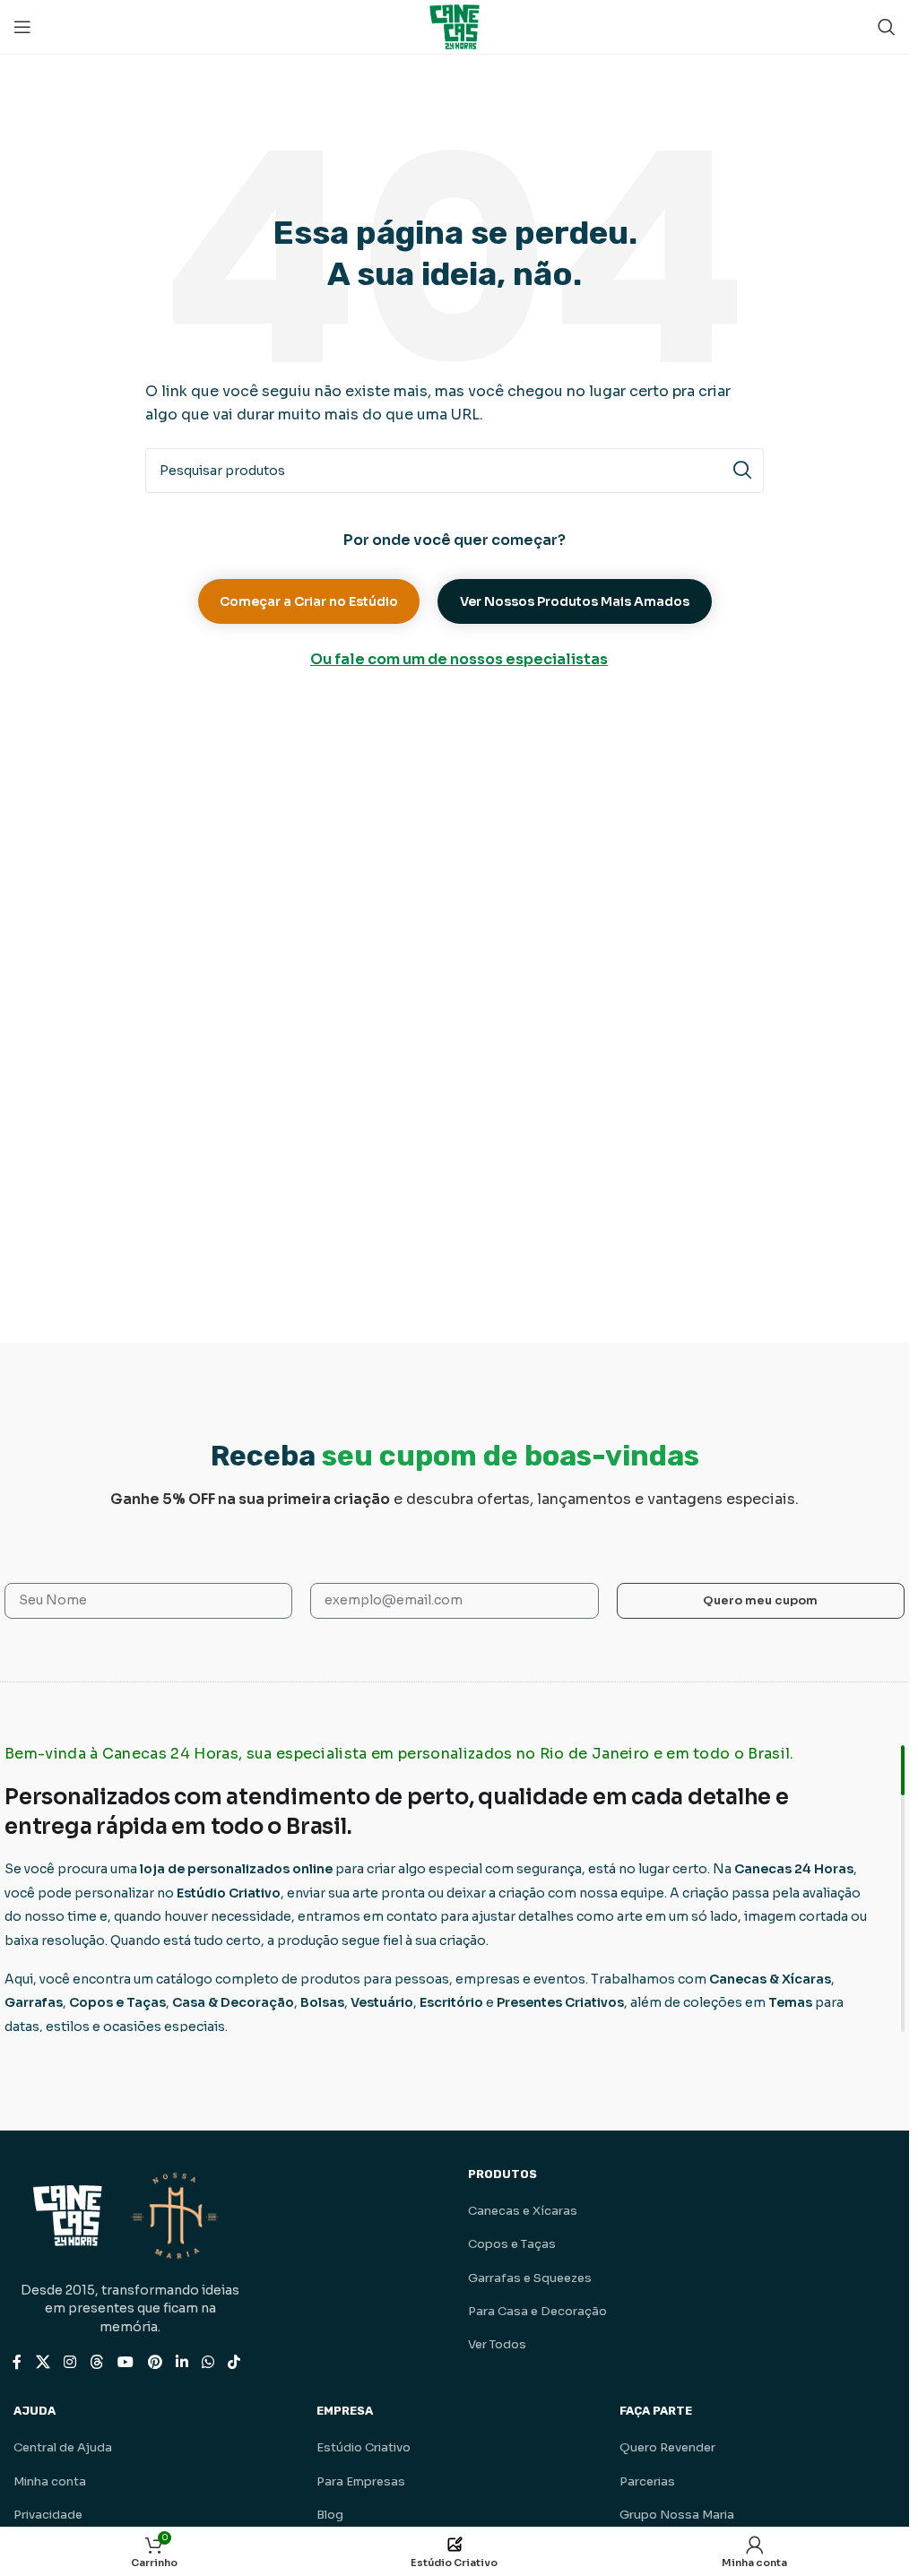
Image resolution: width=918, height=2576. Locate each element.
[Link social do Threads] (96, 2362)
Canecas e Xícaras (523, 2211)
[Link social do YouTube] (126, 2362)
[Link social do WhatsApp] (208, 2362)
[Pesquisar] (887, 27)
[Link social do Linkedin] (182, 2362)
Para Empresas (361, 2481)
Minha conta (50, 2481)
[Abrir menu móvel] (22, 27)
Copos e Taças (512, 2244)
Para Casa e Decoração (537, 2311)
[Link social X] (43, 2362)
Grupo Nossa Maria (677, 2515)
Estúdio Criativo (364, 2447)
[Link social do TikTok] (234, 2362)
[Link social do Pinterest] (155, 2362)
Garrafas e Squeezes (530, 2278)
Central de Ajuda (63, 2447)
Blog (330, 2515)
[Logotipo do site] (455, 26)
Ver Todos (497, 2344)
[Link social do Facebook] (17, 2362)
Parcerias (647, 2481)
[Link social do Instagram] (69, 2362)
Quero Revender (667, 2447)
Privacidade (48, 2515)
